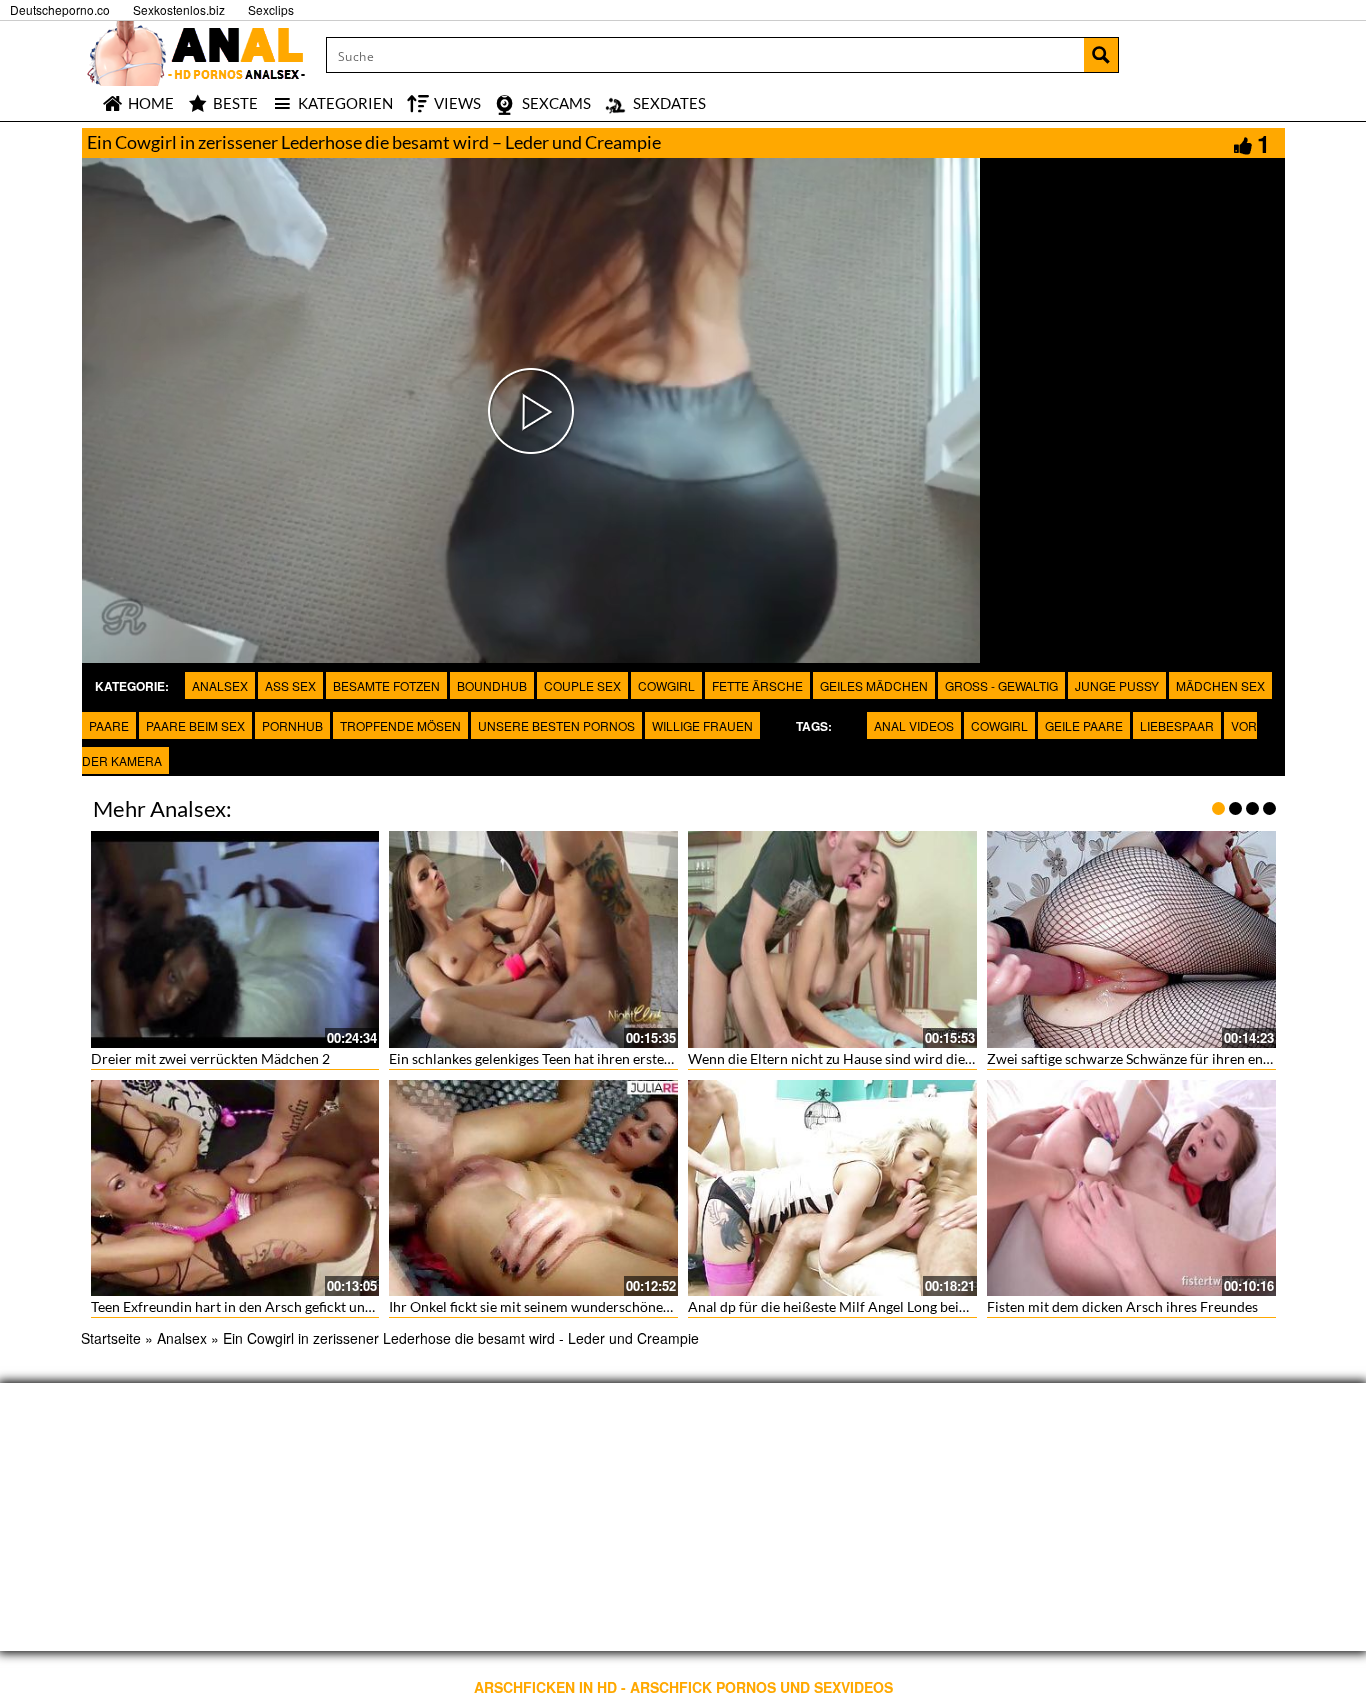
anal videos (914, 725)
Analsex (220, 685)
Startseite (111, 1338)
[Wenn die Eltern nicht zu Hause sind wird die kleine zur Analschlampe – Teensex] (832, 939)
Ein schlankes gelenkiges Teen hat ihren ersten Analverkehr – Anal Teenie (613, 1058)
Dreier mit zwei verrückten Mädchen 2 (210, 1058)
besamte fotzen (386, 685)
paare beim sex (195, 725)
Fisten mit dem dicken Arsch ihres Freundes (1122, 1306)
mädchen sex (1220, 685)
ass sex (290, 685)
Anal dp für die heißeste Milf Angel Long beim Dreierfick (862, 1306)
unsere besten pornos (556, 725)
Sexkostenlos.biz (179, 9)
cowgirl (666, 685)
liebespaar (1177, 725)
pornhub (292, 725)
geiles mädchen (874, 685)
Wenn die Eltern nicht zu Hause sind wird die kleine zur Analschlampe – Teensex (935, 1058)
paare (109, 725)
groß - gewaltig (1001, 685)
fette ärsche (757, 685)
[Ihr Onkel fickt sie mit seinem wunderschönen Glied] (533, 1188)
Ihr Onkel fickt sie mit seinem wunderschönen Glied (548, 1306)
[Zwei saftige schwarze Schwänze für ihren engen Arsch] (1131, 939)
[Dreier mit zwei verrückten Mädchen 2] (235, 939)
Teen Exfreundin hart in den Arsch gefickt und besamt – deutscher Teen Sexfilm (334, 1306)
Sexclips (271, 9)
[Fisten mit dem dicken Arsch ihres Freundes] (1131, 1188)
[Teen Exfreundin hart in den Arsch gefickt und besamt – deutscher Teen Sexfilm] (235, 1188)
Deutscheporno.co (60, 9)
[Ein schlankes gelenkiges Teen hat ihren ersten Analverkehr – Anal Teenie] (533, 939)
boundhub (492, 685)
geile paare (1084, 725)
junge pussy (1117, 685)
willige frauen (702, 725)
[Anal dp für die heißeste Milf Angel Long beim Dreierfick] (832, 1188)
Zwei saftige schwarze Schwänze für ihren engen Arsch (1156, 1058)
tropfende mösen (400, 725)
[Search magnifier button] (1101, 55)
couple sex (582, 685)
